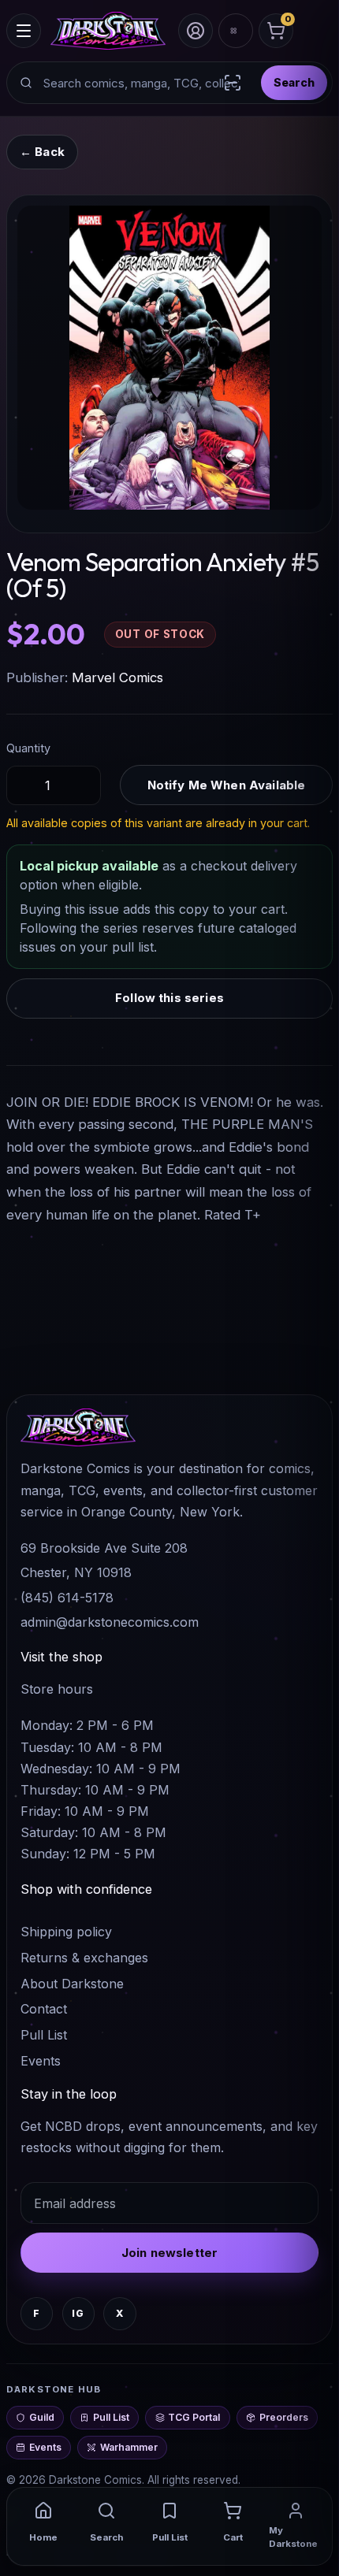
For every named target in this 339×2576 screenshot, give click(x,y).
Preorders (284, 2417)
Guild (42, 2417)
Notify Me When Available (227, 785)
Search (294, 82)
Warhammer (129, 2447)
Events (41, 2061)
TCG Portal (194, 2417)
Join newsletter (169, 2253)
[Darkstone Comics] (108, 31)
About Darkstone (72, 1984)
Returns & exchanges (84, 1958)
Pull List (44, 2035)
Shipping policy (66, 1932)
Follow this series (169, 998)
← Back (42, 152)
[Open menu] (24, 31)
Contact (44, 2009)
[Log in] (196, 31)
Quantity (28, 748)
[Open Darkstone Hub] (236, 31)
